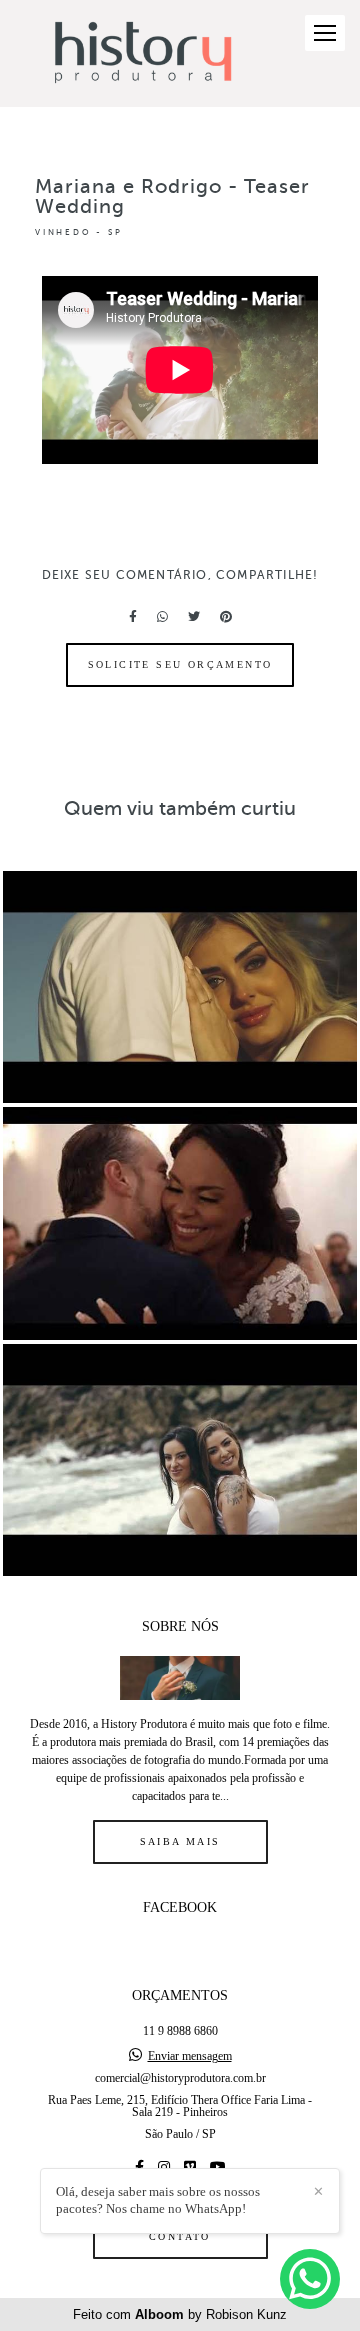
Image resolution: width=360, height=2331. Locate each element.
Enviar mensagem (190, 2056)
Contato (180, 2236)
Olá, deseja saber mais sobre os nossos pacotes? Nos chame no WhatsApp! (158, 2200)
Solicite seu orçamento (180, 664)
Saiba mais (180, 1841)
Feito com (180, 2314)
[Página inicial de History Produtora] (142, 53)
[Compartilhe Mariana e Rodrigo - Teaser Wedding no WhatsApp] (162, 617)
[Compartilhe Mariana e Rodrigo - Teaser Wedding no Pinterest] (226, 617)
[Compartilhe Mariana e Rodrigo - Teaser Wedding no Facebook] (133, 617)
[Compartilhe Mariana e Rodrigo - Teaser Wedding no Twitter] (194, 617)
